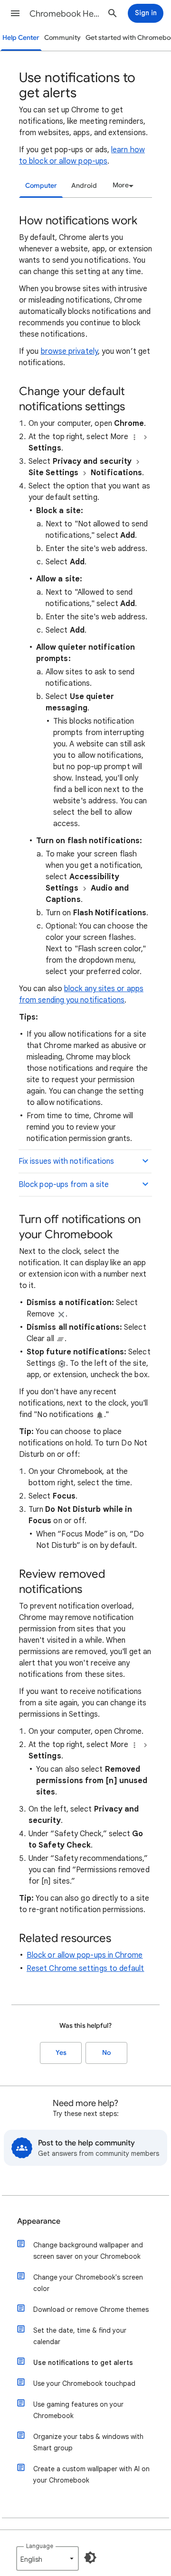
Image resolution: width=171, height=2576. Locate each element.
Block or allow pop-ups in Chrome (85, 1955)
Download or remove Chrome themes (91, 2309)
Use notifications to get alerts (83, 2363)
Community (62, 38)
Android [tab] (84, 186)
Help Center (21, 38)
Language (40, 2546)
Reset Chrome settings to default (85, 1969)
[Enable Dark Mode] (90, 2558)
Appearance (39, 2221)
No (106, 2053)
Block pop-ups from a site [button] (64, 1185)
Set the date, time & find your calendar (80, 2336)
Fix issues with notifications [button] (66, 1161)
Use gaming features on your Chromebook (78, 2410)
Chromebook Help (65, 14)
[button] (15, 13)
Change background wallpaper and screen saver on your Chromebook (88, 2251)
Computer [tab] (41, 186)
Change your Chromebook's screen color (88, 2283)
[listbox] (122, 185)
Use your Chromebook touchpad (84, 2383)
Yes (61, 2053)
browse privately (69, 351)
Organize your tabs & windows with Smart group (88, 2442)
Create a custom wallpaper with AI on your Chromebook (91, 2475)
